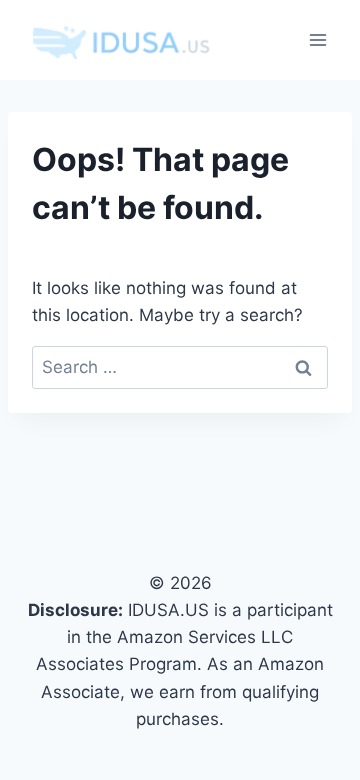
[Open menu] (317, 39)
